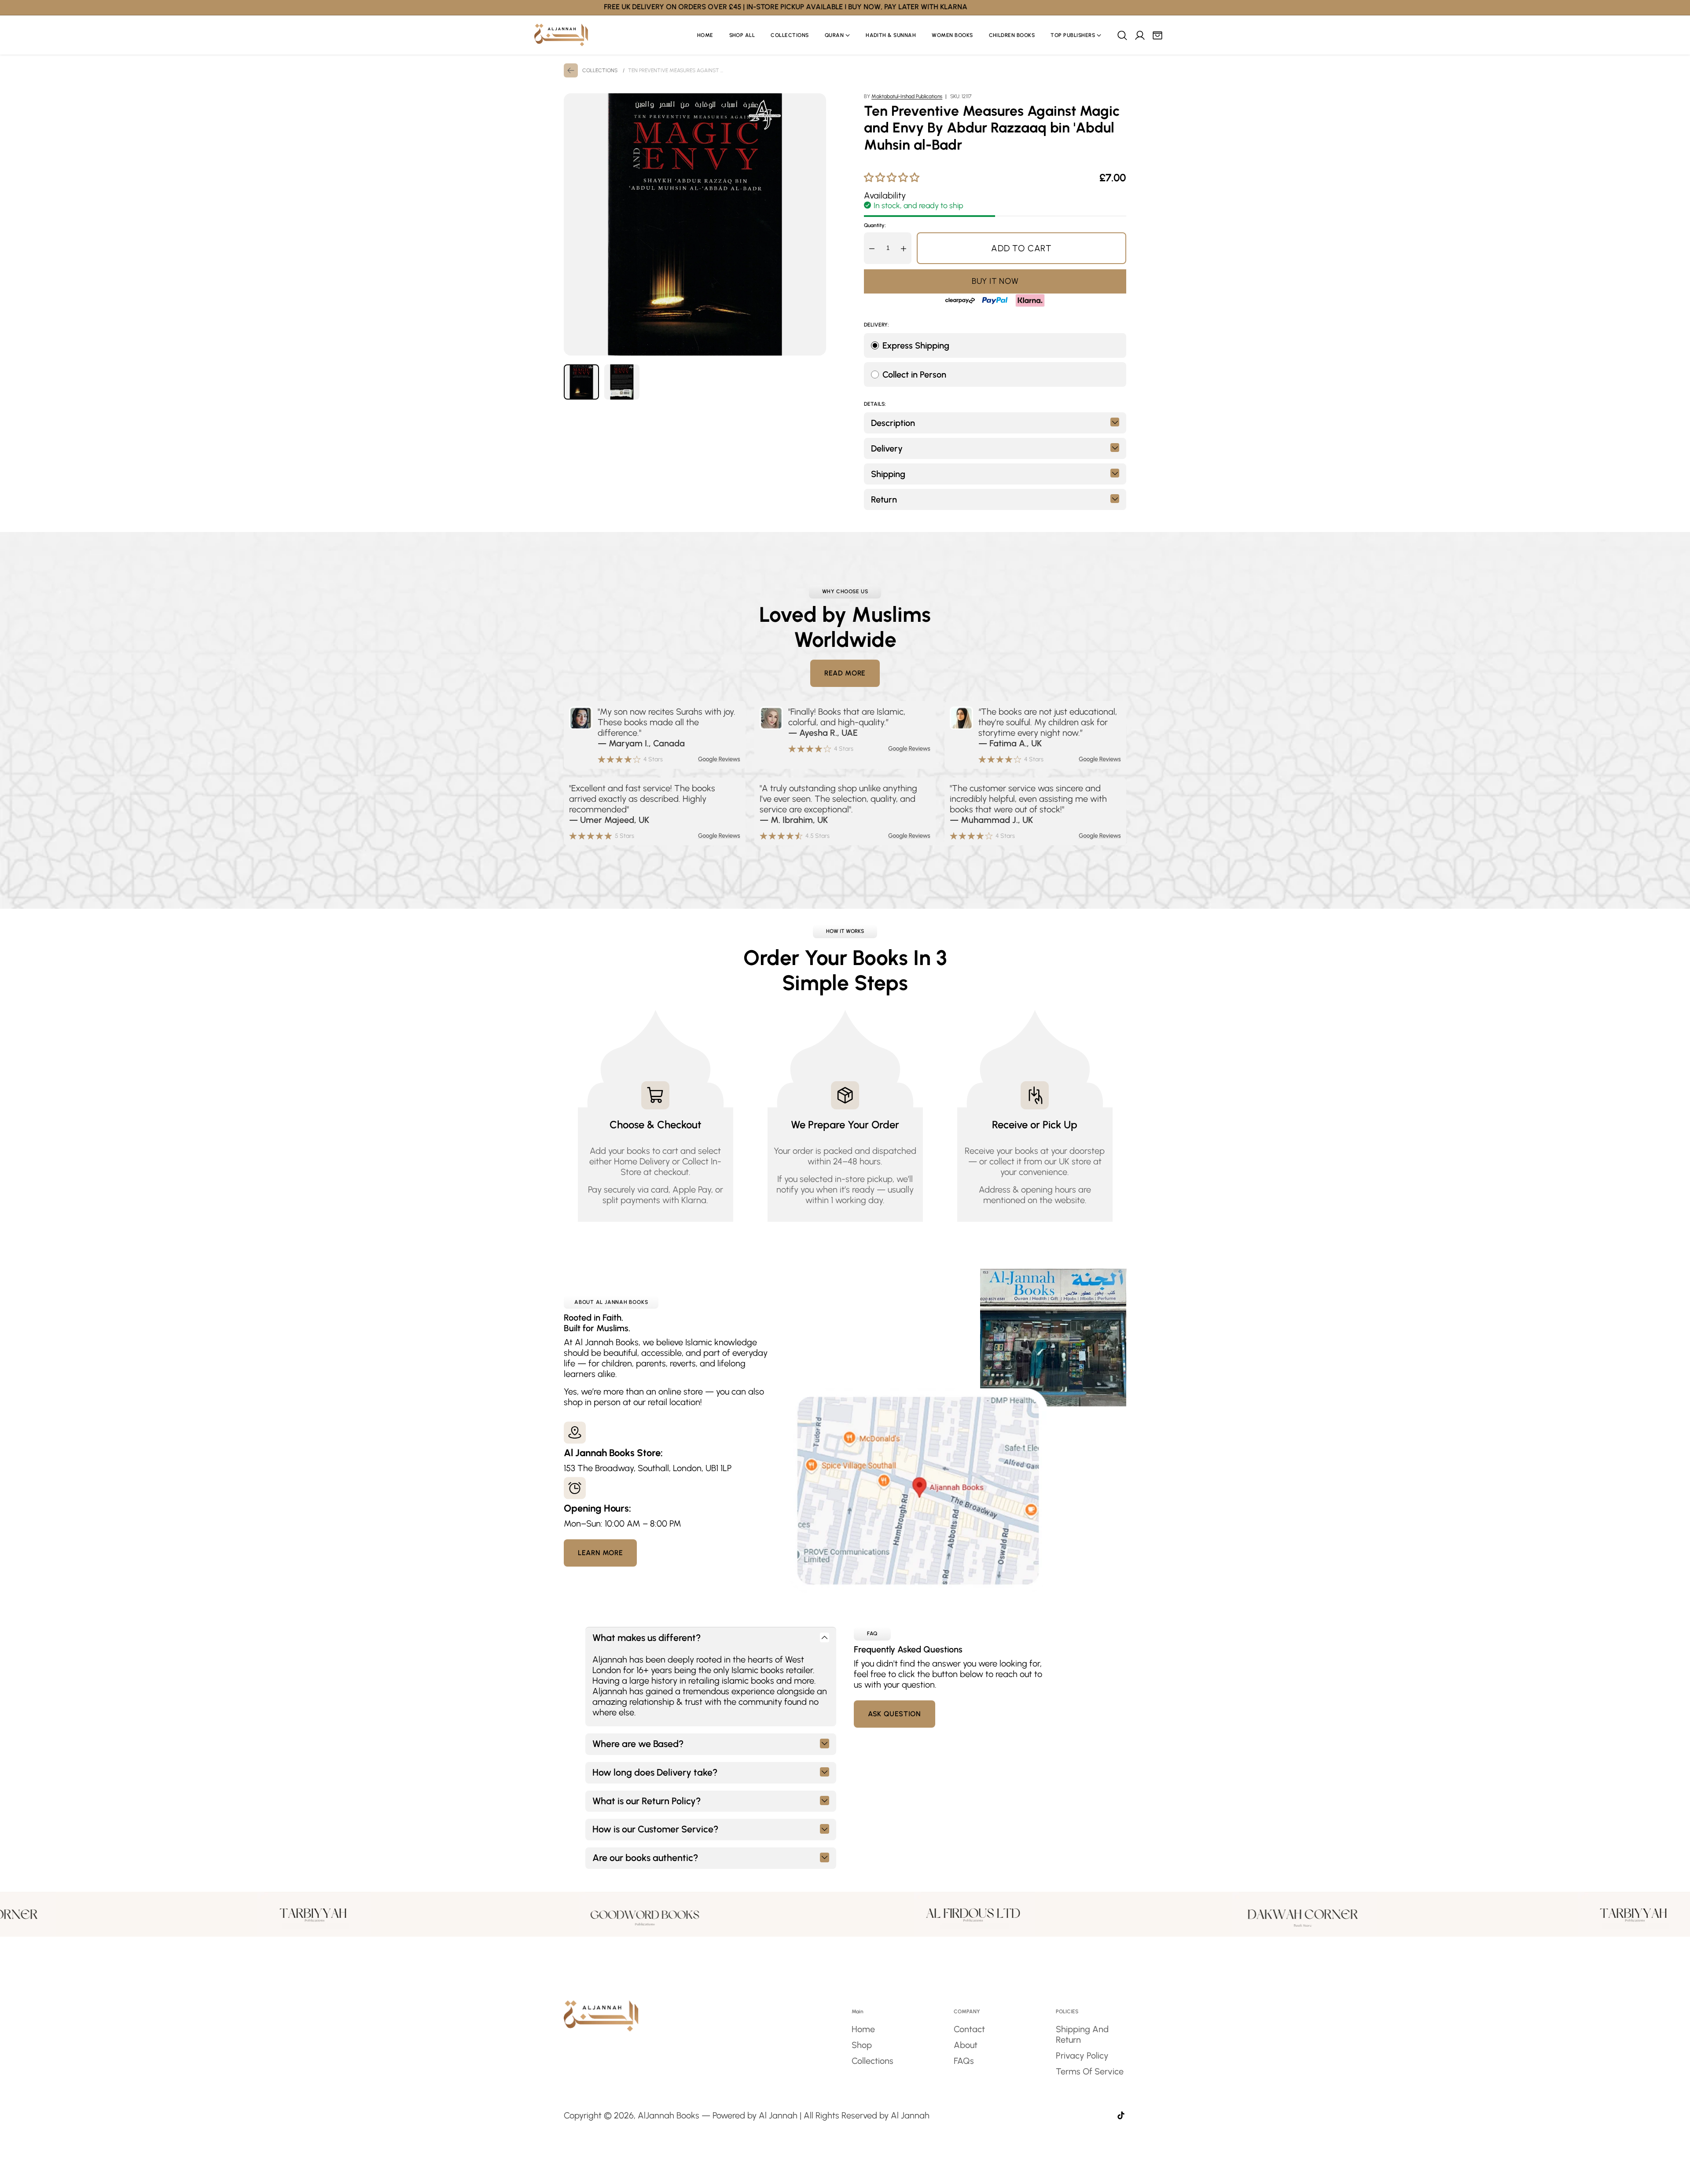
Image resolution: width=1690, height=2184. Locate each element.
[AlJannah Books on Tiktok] (1121, 2116)
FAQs (964, 2061)
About (966, 2045)
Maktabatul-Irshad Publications (907, 96)
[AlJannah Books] (561, 35)
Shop (862, 2045)
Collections (873, 2061)
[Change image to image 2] (622, 382)
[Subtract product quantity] (872, 248)
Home (863, 2029)
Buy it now (995, 281)
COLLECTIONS (600, 70)
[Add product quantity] (904, 248)
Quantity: (875, 225)
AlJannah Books (669, 2115)
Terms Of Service (1090, 2071)
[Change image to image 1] (581, 382)
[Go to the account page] (1139, 35)
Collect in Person (914, 374)
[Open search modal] (1122, 35)
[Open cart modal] (1157, 35)
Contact (969, 2029)
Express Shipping (916, 345)
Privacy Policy (1082, 2056)
